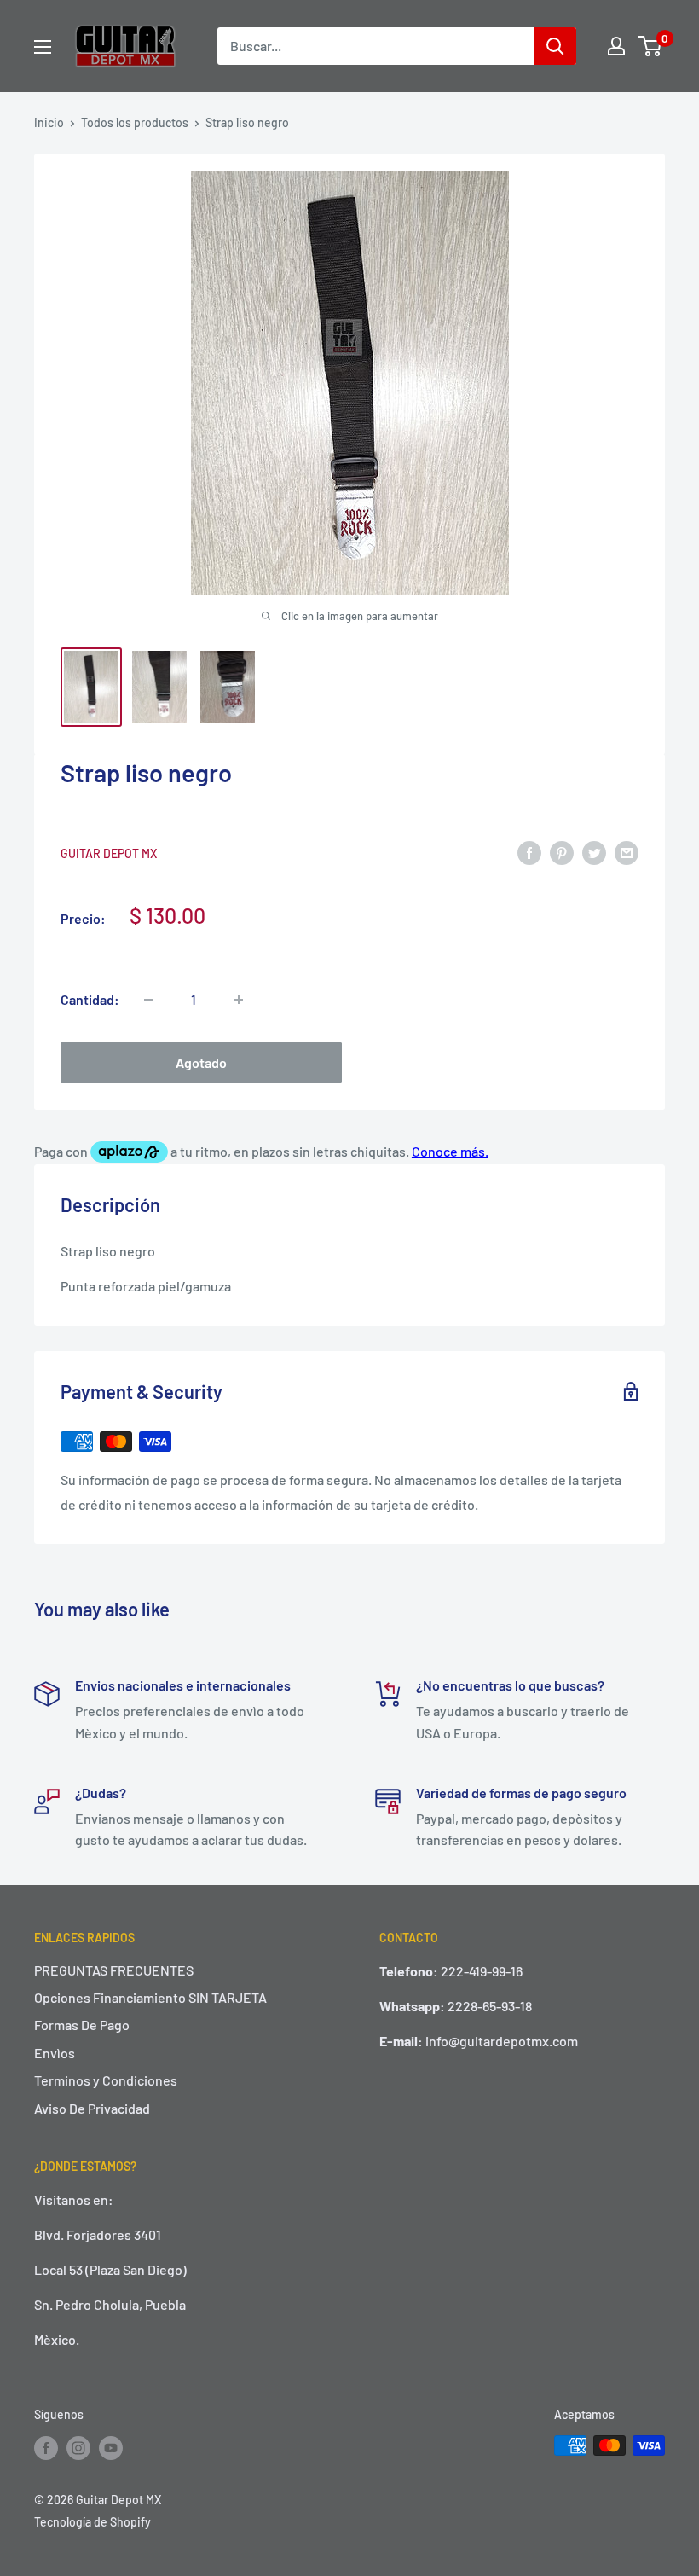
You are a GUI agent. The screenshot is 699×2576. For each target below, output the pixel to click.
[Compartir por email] (627, 852)
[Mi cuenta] (616, 46)
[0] (651, 46)
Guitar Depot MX (109, 853)
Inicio (49, 122)
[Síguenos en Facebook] (46, 2447)
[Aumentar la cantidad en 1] (239, 1000)
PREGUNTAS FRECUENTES (114, 1970)
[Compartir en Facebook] (529, 852)
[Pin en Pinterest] (562, 852)
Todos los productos (135, 122)
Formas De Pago (82, 2025)
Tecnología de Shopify (92, 2522)
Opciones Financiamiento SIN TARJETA (150, 1997)
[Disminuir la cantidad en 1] (148, 1000)
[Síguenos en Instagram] (78, 2447)
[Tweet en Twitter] (594, 852)
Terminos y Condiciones (106, 2080)
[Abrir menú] (43, 47)
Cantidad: (90, 999)
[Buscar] (555, 46)
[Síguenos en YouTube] (111, 2447)
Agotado (201, 1062)
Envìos (55, 2053)
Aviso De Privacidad (92, 2108)
